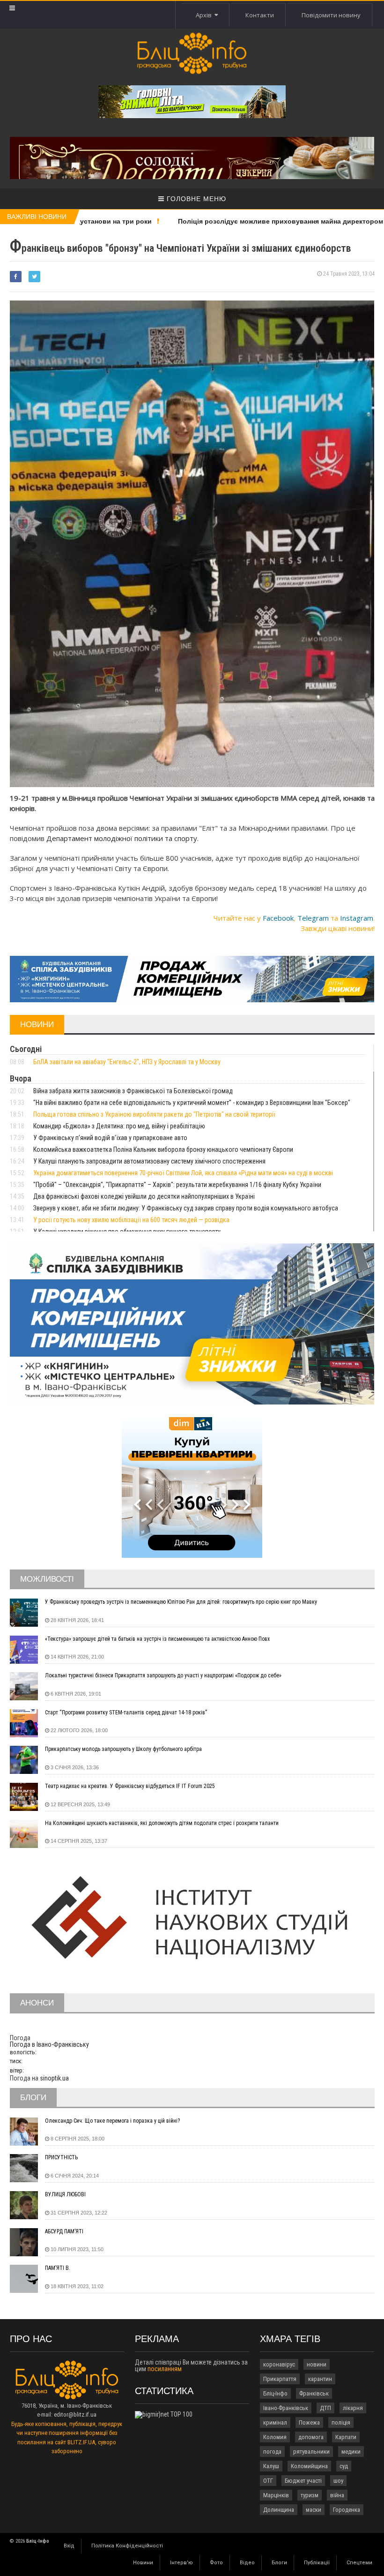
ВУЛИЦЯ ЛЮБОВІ (65, 2194)
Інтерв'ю (181, 2563)
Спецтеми (359, 2563)
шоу (338, 2481)
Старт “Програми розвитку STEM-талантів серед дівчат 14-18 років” (126, 1712)
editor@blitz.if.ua (75, 2415)
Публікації (317, 2563)
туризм (310, 2495)
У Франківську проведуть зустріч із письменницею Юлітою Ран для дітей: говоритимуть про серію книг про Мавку (181, 1602)
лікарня (353, 2408)
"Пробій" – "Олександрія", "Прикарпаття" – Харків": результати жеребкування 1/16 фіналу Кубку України (177, 1185)
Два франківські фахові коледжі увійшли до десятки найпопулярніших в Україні (144, 1196)
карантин (320, 2379)
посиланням (165, 2369)
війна (337, 2495)
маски (314, 2510)
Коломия (275, 2437)
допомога (311, 2437)
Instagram (357, 918)
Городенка (347, 2510)
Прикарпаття (280, 2379)
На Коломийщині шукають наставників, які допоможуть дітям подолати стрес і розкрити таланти (162, 1823)
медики (351, 2452)
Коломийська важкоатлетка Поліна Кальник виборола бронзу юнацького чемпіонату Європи (163, 1149)
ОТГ (268, 2481)
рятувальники (311, 2452)
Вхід (69, 2546)
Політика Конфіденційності (127, 2546)
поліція (341, 2422)
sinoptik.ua (54, 2078)
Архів (205, 15)
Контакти (260, 15)
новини (317, 2364)
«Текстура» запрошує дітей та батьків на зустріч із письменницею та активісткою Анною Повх (157, 1639)
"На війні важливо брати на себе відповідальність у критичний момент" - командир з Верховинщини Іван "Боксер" (192, 1103)
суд (344, 2466)
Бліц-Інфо (275, 2393)
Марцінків (276, 2495)
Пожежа (309, 2422)
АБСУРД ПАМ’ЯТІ (64, 2231)
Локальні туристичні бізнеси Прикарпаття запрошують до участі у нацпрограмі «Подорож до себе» (163, 1675)
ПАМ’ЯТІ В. (58, 2268)
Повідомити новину (331, 15)
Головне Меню (195, 199)
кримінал (275, 2422)
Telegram (313, 918)
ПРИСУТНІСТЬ (61, 2157)
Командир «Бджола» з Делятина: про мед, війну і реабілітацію (119, 1126)
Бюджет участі (303, 2481)
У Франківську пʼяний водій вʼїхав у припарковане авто (110, 1138)
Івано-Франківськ (286, 2408)
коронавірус (279, 2364)
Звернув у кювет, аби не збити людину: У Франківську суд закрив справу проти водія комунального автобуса (186, 1208)
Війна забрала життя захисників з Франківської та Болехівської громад (133, 1091)
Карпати (346, 2437)
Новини (143, 2563)
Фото (216, 2563)
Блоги (279, 2563)
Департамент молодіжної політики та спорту (122, 838)
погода (272, 2452)
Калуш (271, 2466)
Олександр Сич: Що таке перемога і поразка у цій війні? (112, 2121)
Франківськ (314, 2393)
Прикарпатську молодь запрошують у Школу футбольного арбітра (123, 1749)
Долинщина (279, 2510)
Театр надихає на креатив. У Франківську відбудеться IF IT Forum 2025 (130, 1786)
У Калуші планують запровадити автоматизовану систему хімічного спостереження (149, 1161)
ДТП (325, 2408)
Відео (247, 2563)
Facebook (278, 918)
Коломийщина (309, 2466)
